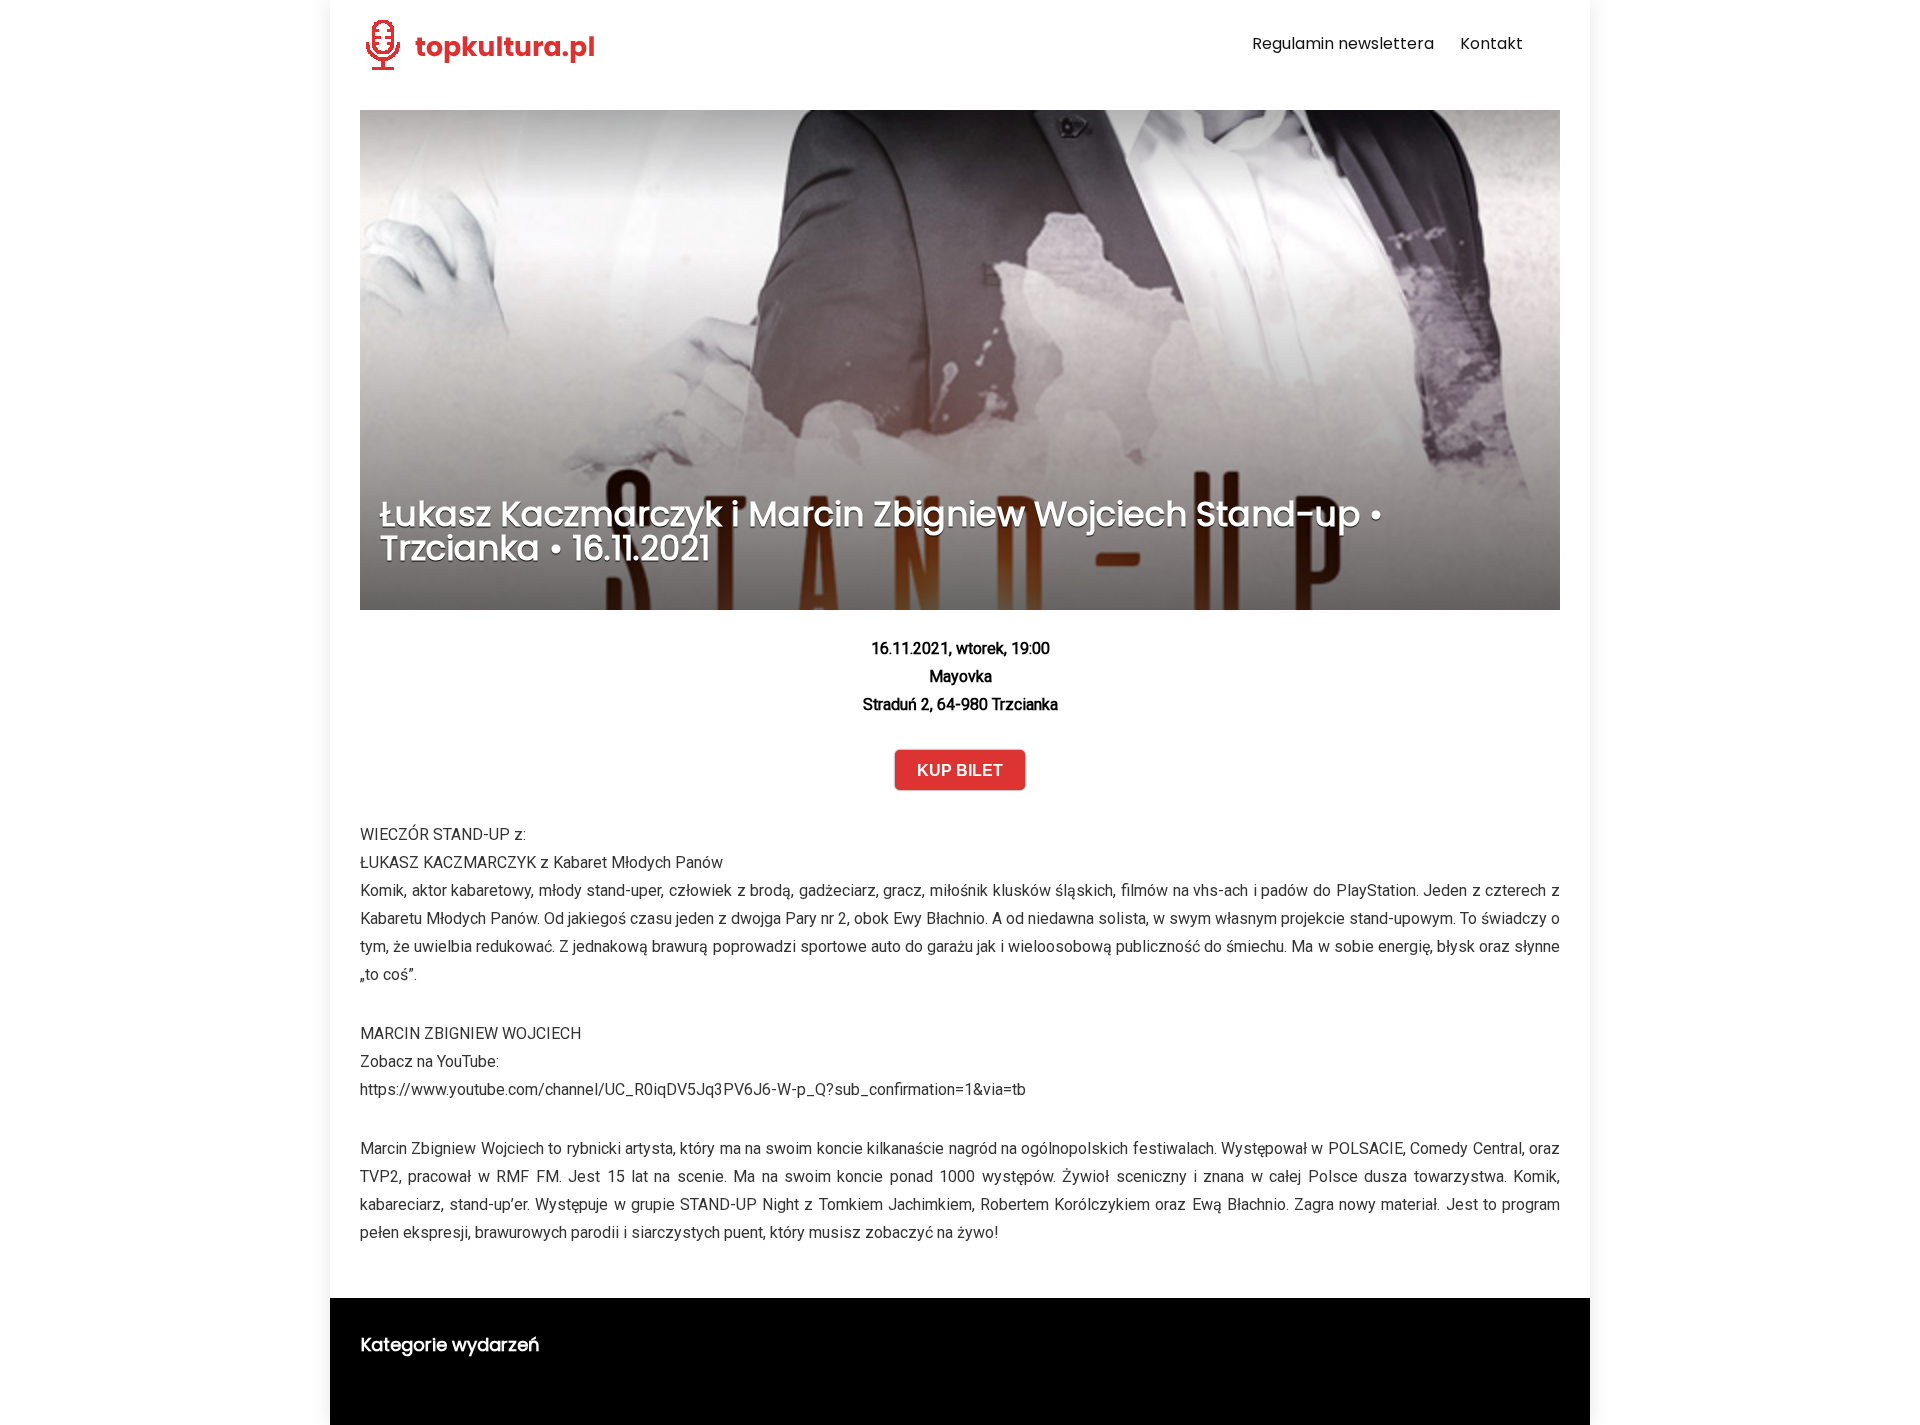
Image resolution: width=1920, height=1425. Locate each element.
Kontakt (1491, 43)
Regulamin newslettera (1343, 43)
